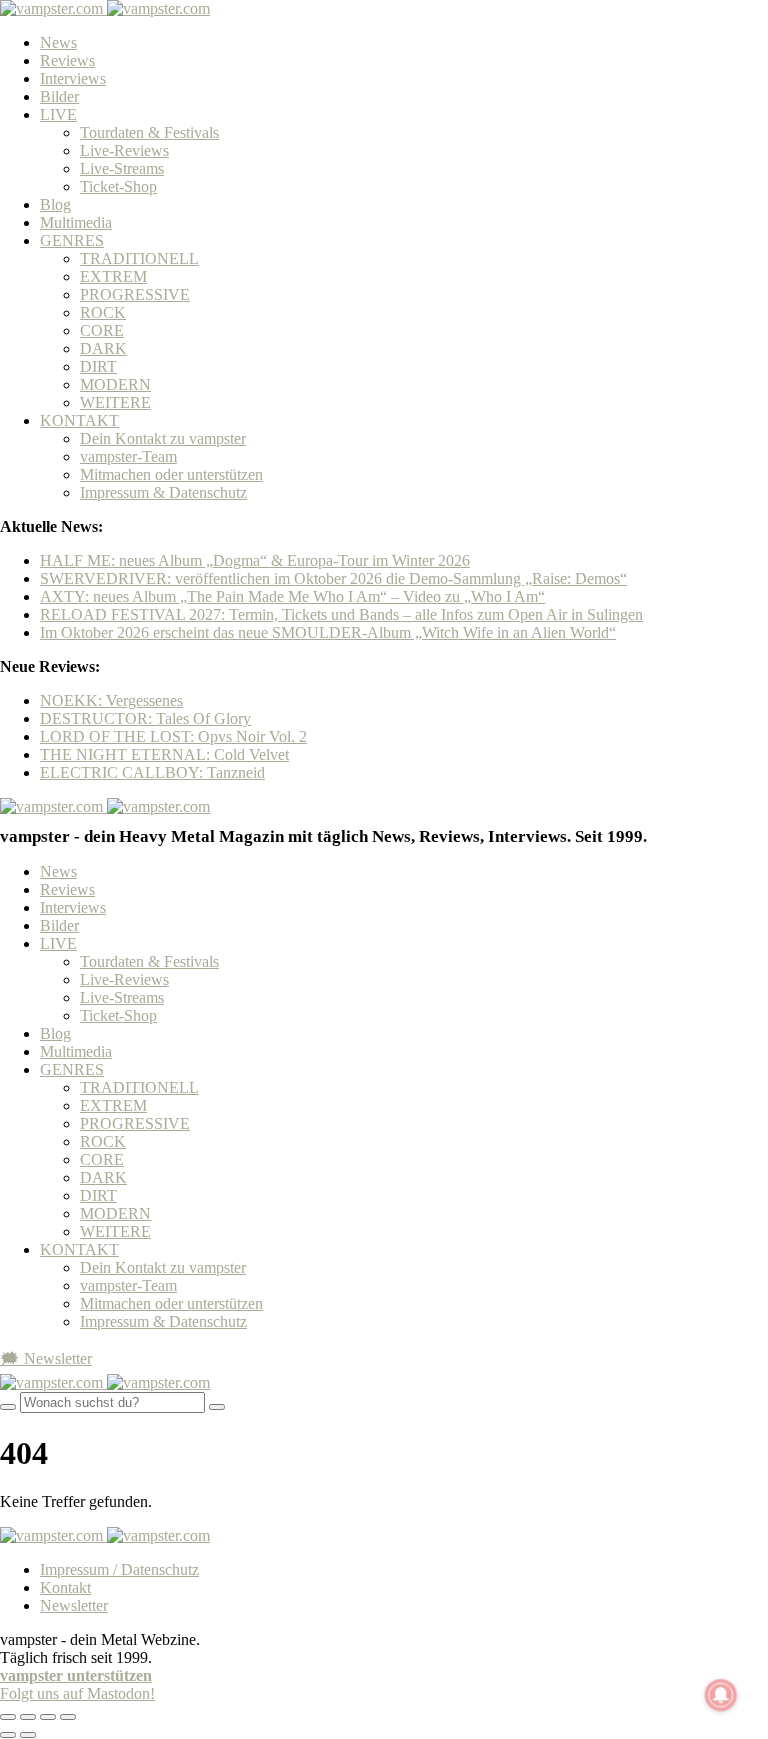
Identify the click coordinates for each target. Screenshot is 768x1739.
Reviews (67, 60)
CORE (102, 330)
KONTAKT (79, 420)
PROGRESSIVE (135, 294)
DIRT (98, 366)
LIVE (58, 114)
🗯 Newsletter (46, 1358)
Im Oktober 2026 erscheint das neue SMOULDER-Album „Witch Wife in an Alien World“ (328, 632)
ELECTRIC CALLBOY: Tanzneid (152, 772)
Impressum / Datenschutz (119, 1569)
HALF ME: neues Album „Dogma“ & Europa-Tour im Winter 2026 (255, 560)
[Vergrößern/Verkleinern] (68, 1717)
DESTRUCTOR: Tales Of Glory (145, 718)
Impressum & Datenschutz (163, 492)
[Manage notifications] (721, 1695)
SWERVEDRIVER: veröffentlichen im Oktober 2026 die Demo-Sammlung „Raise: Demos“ (333, 578)
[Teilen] (28, 1717)
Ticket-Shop (118, 186)
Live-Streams (122, 168)
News (58, 42)
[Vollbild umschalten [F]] (48, 1717)
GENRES (72, 240)
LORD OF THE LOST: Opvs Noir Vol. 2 (173, 736)
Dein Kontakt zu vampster (163, 438)
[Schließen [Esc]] (8, 1717)
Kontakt (65, 1587)
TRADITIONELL (139, 258)
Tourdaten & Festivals (149, 132)
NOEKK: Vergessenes (111, 700)
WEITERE (115, 402)
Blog (55, 204)
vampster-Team (128, 456)
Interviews (73, 78)
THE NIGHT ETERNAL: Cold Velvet (164, 754)
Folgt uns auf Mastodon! (77, 1693)
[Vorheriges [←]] (8, 1735)
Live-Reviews (124, 150)
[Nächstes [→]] (28, 1735)
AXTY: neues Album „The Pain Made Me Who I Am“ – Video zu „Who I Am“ (292, 596)
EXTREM (113, 276)
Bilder (59, 96)
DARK (103, 348)
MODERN (115, 384)
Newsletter (74, 1605)
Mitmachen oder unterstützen (171, 474)
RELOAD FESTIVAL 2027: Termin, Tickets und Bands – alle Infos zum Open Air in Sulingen (341, 614)
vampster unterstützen (76, 1675)
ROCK (103, 312)
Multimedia (76, 222)
